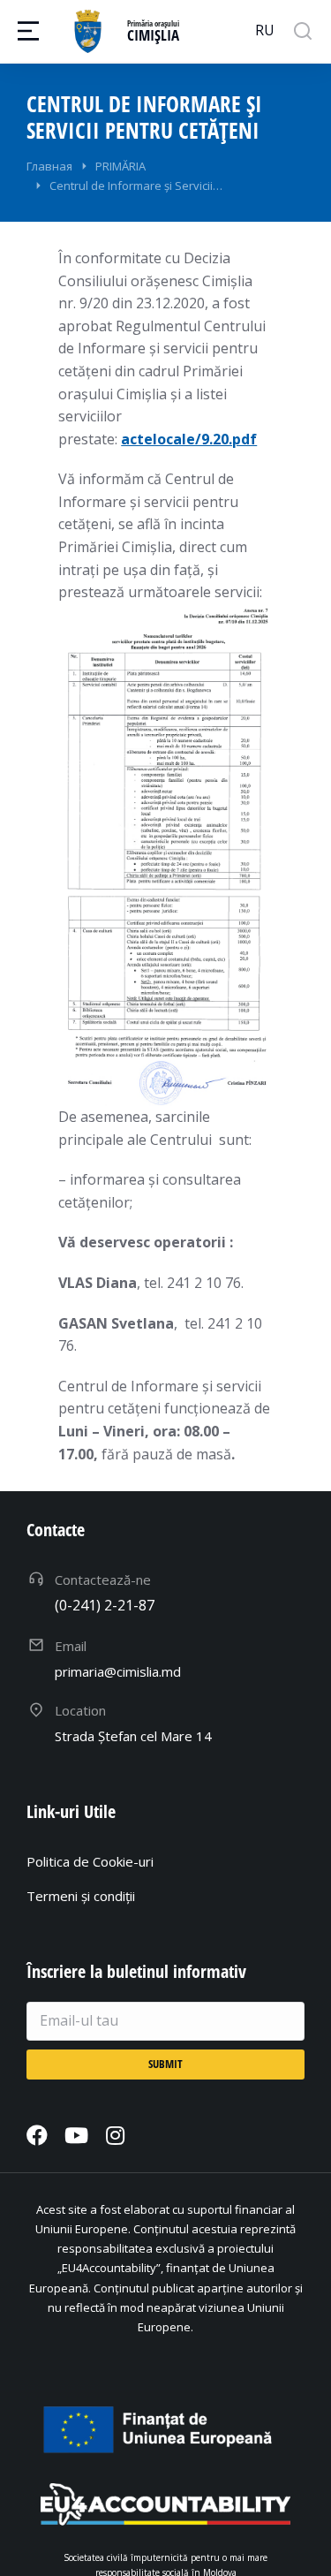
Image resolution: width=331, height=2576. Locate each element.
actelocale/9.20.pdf (189, 439)
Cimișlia (153, 35)
